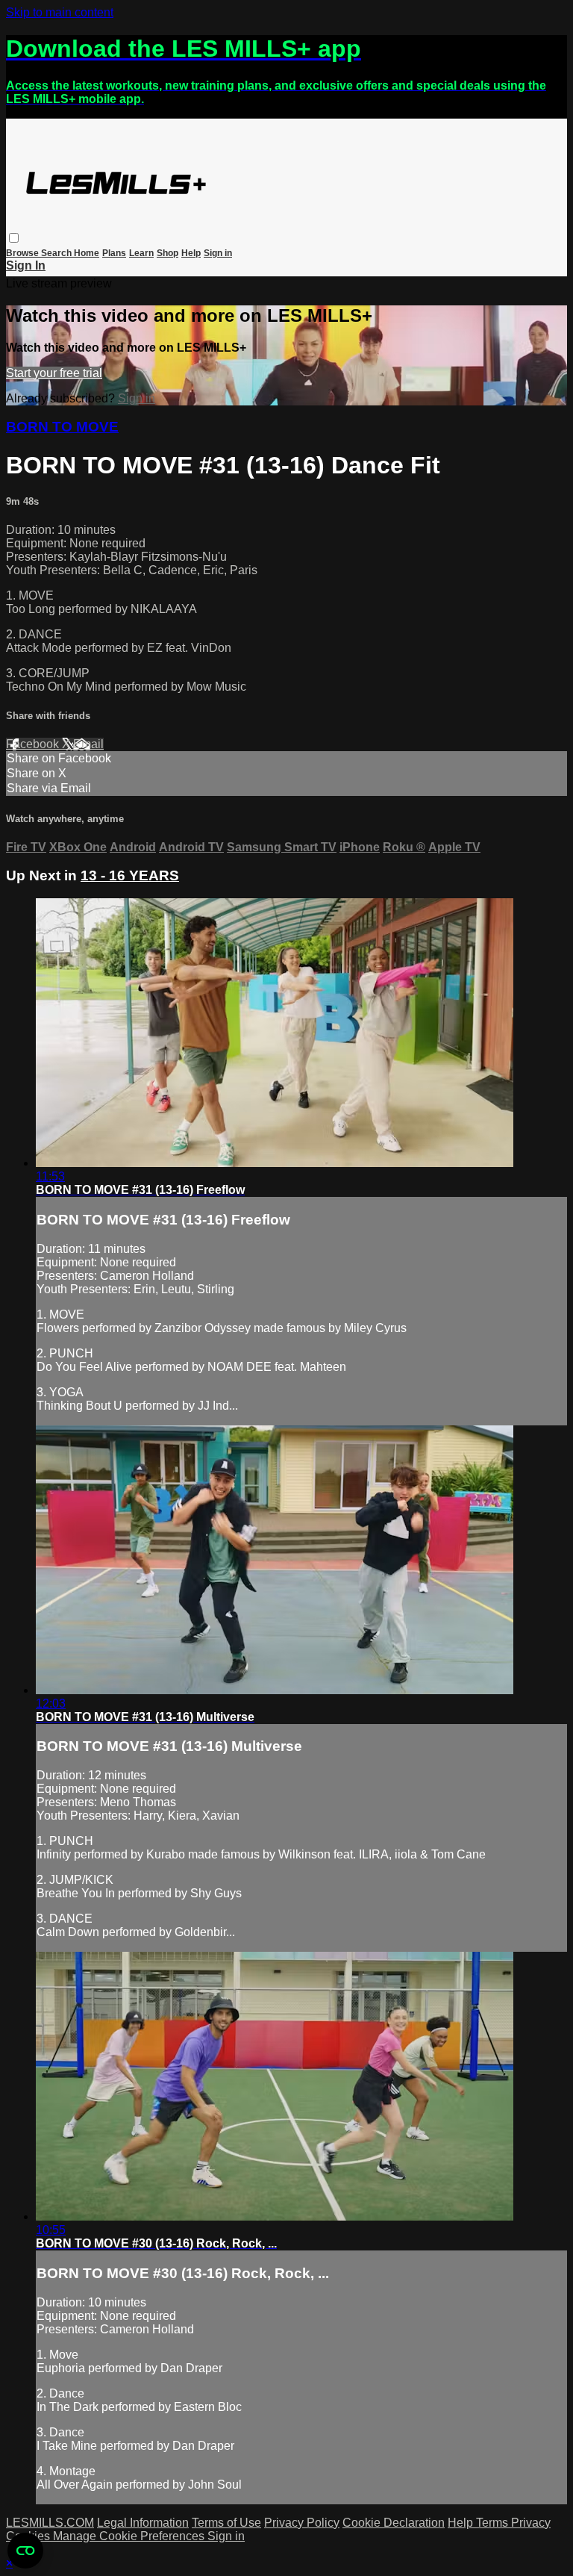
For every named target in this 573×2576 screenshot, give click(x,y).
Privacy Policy (302, 2523)
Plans (114, 253)
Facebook (34, 744)
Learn (141, 253)
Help (191, 253)
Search (57, 253)
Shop (167, 253)
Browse (24, 253)
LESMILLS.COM (50, 2523)
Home (87, 253)
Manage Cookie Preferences (130, 2536)
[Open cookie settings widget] (25, 2551)
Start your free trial (54, 373)
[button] (14, 238)
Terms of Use (226, 2523)
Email (88, 744)
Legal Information (143, 2523)
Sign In (26, 265)
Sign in (218, 253)
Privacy (531, 2523)
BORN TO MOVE (62, 427)
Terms (494, 2523)
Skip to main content (60, 12)
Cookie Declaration (394, 2523)
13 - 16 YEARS (130, 875)
